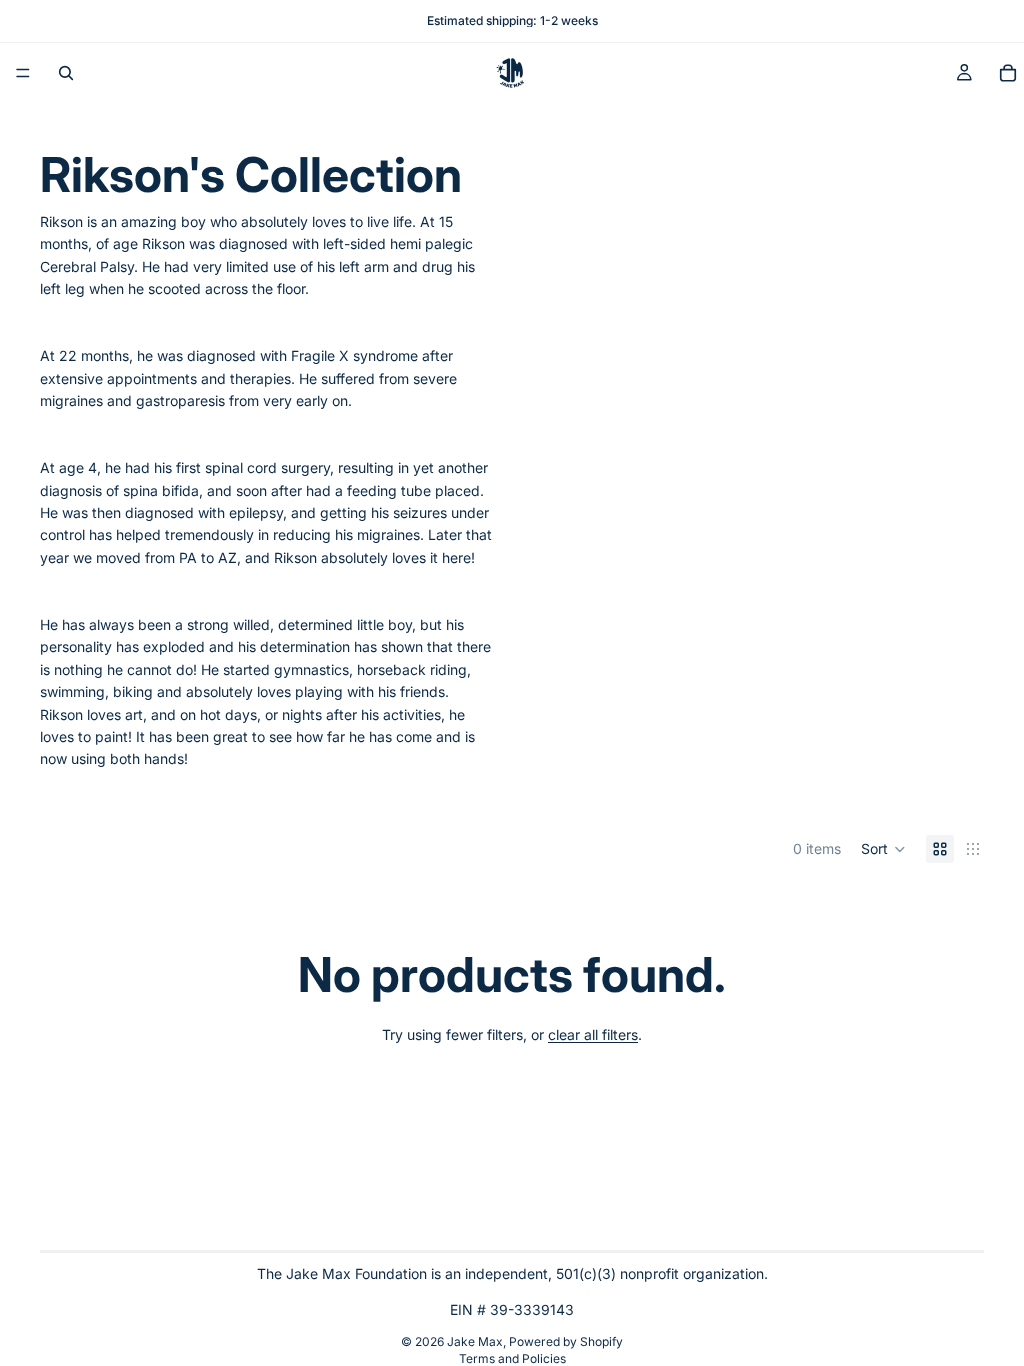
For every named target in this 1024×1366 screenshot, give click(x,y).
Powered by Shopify (566, 1341)
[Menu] (23, 73)
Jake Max (475, 1341)
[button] (883, 849)
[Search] (66, 73)
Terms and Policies (512, 1358)
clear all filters (593, 1034)
